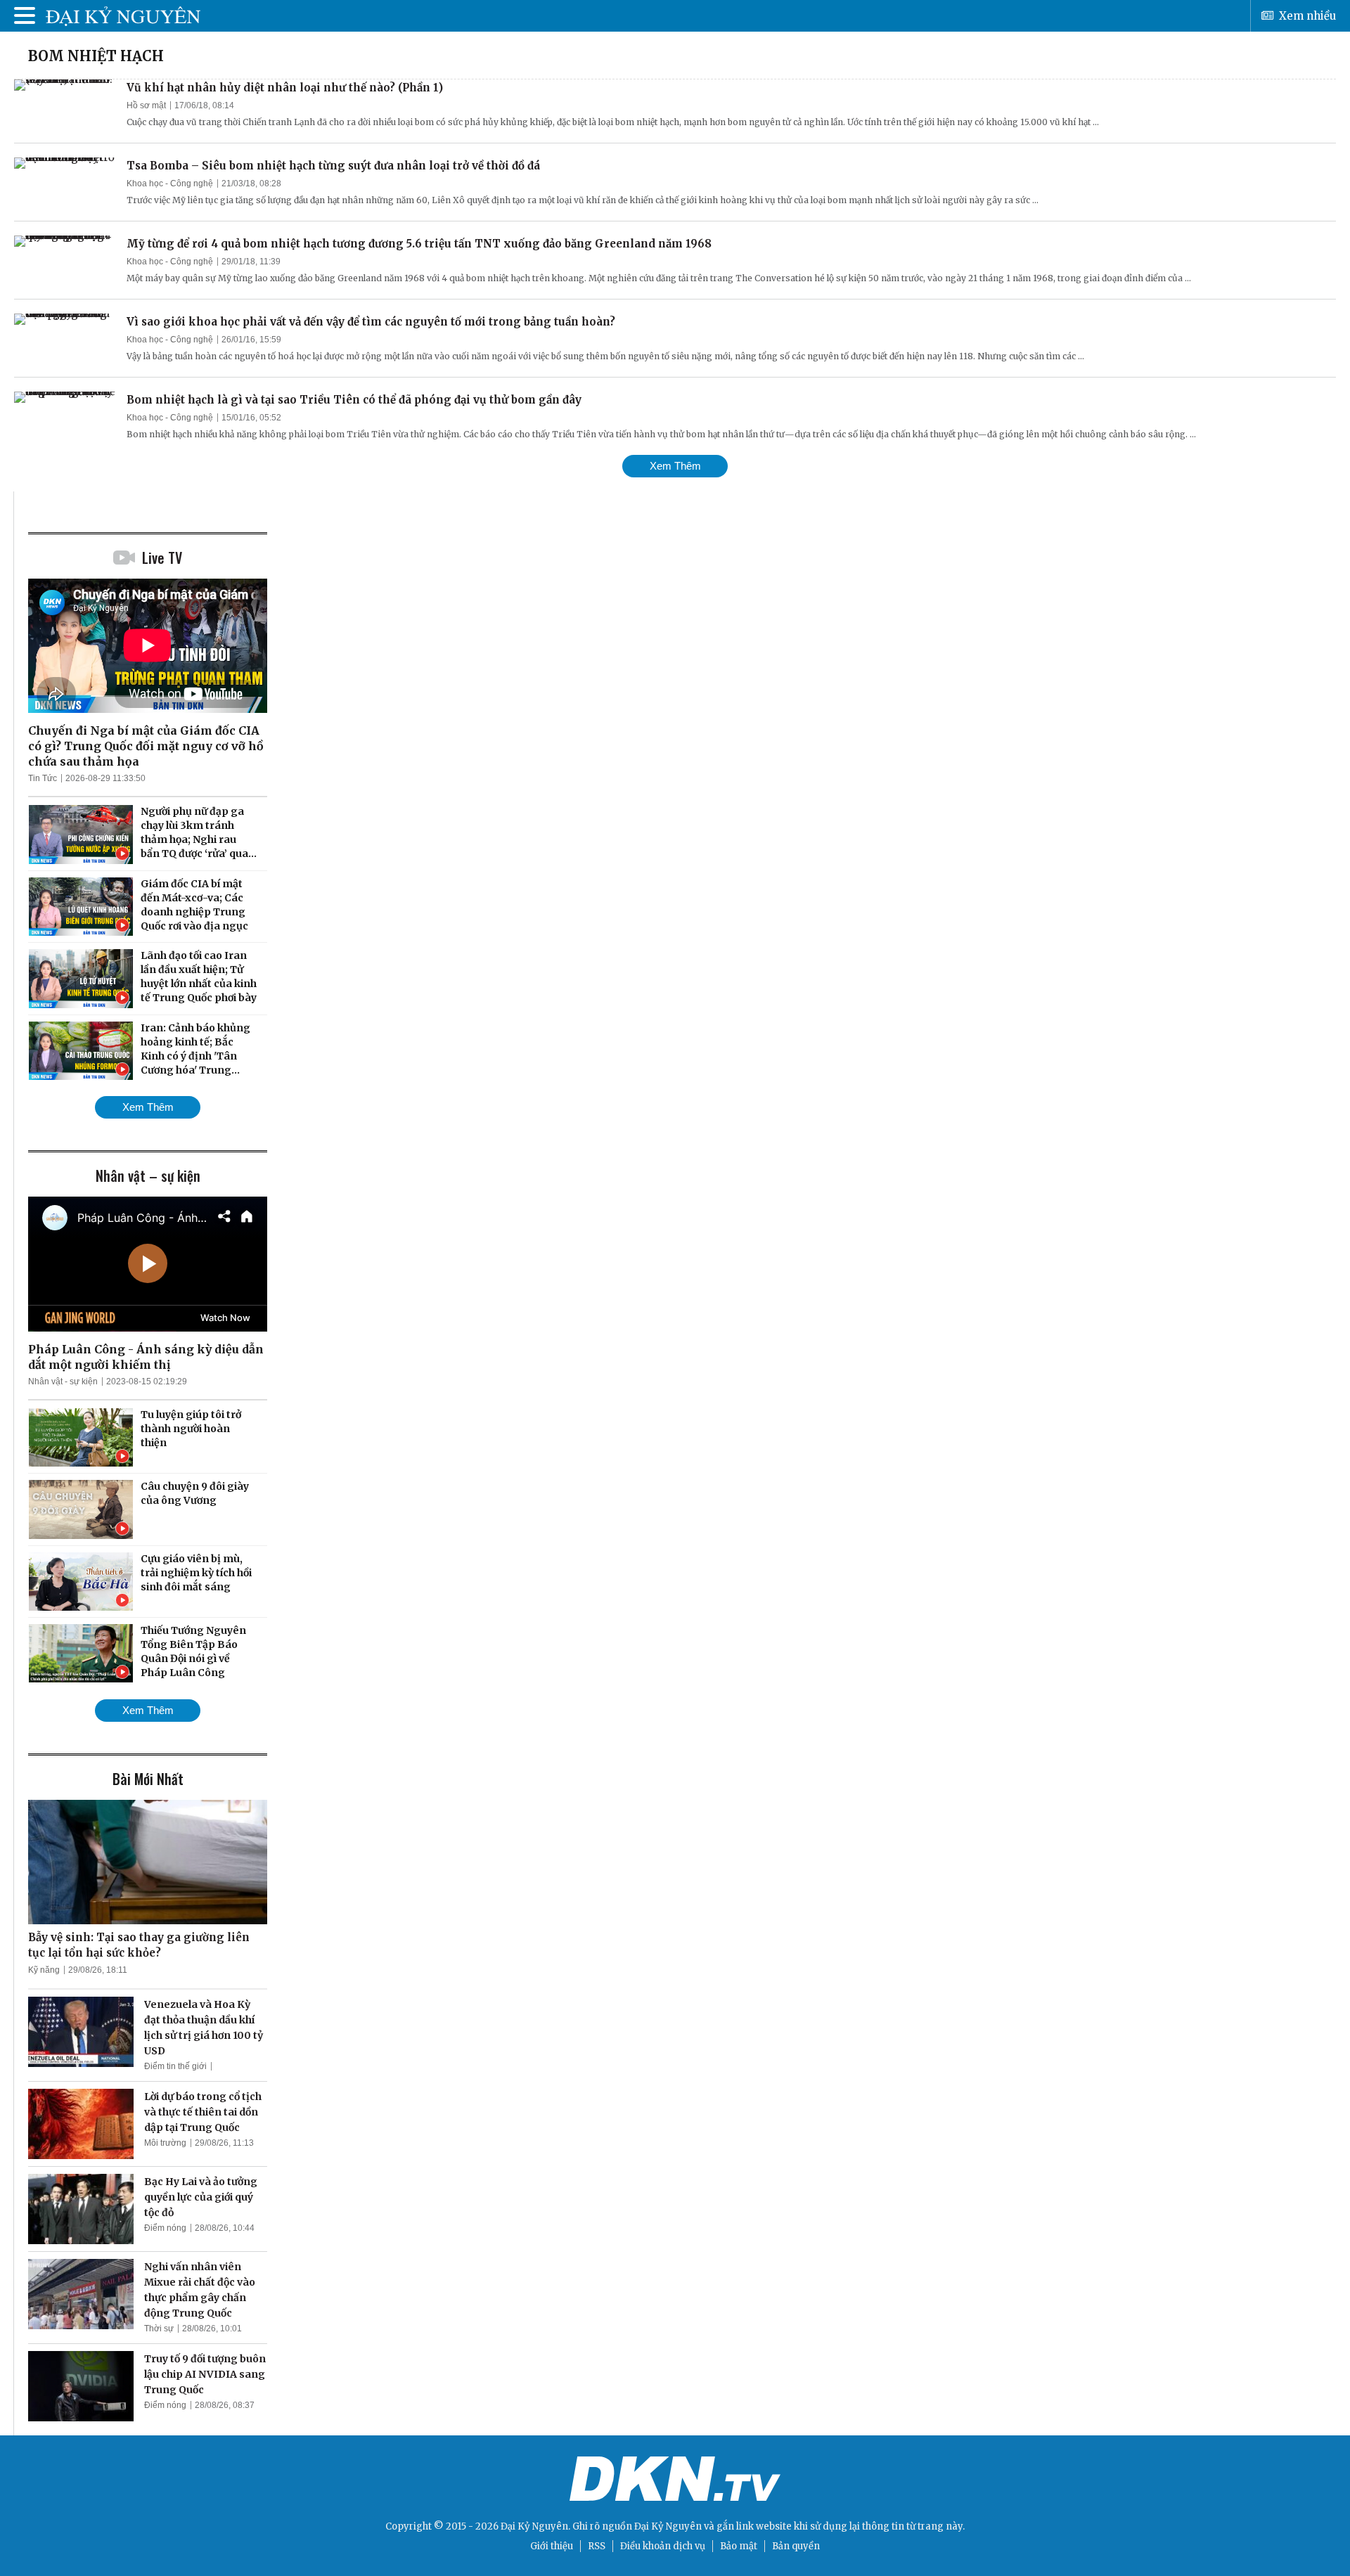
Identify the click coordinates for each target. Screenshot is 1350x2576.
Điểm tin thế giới (175, 2066)
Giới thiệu (552, 2546)
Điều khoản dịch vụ (663, 2546)
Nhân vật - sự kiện (63, 1382)
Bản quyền (796, 2546)
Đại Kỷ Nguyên (668, 2526)
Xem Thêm (675, 466)
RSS (597, 2546)
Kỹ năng (44, 1970)
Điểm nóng (165, 2228)
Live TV (162, 558)
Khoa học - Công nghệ (170, 183)
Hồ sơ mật (146, 105)
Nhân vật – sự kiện (148, 1176)
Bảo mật (739, 2546)
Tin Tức (43, 778)
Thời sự (159, 2329)
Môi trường (165, 2143)
